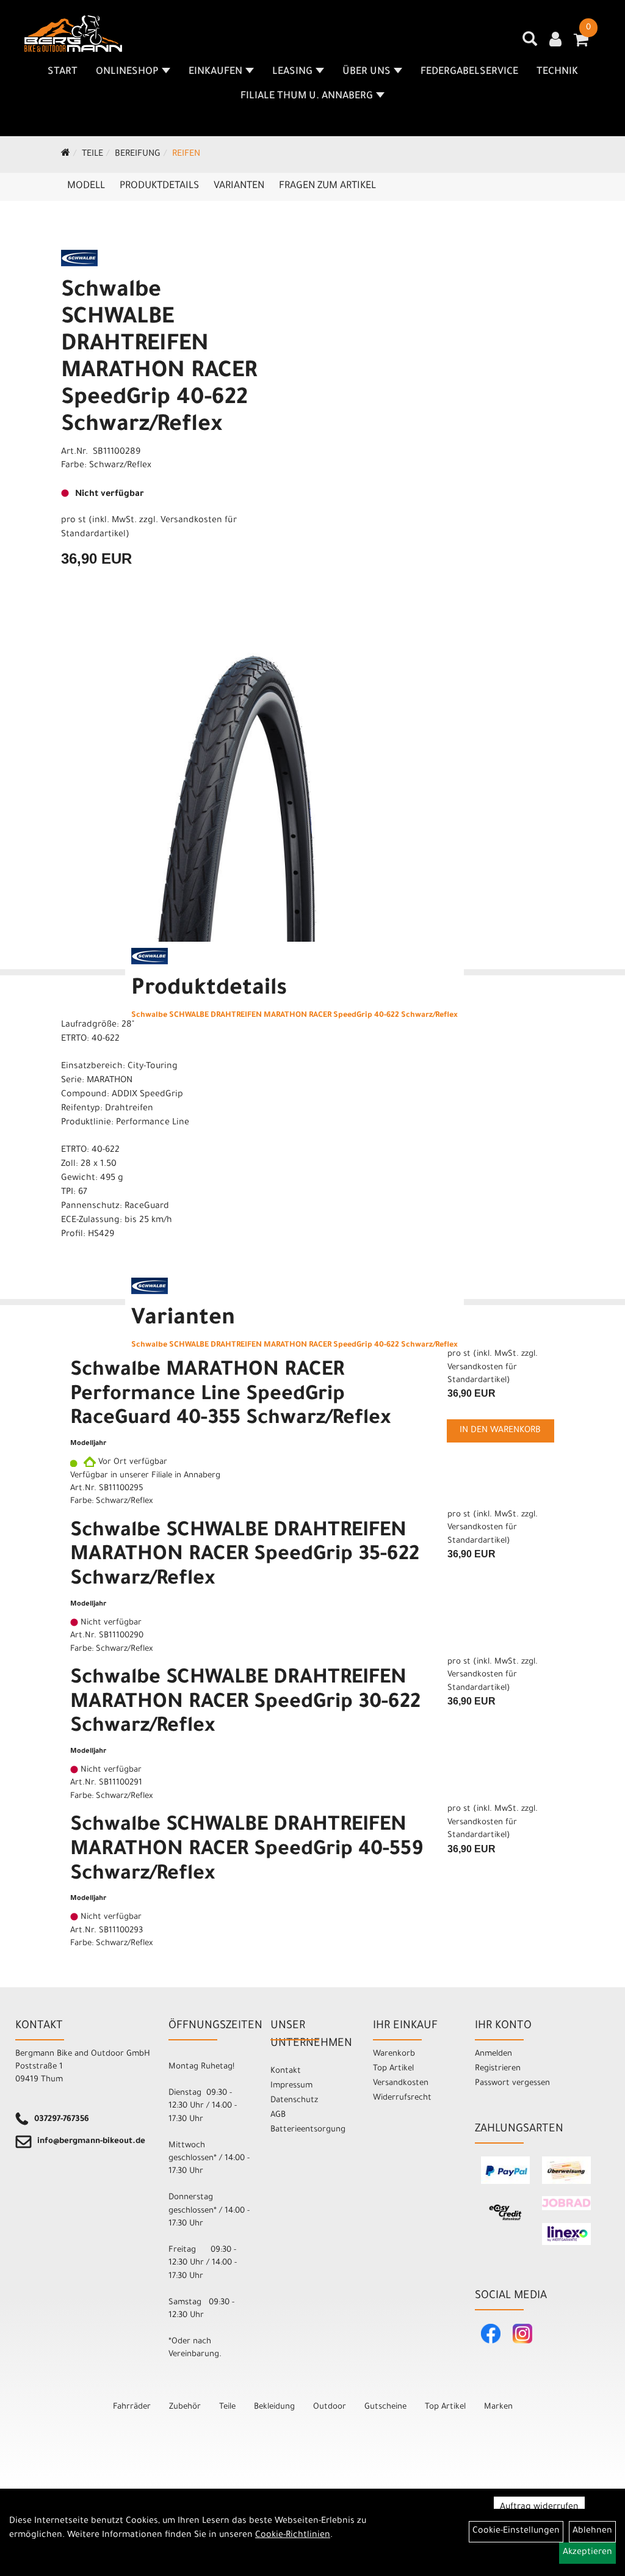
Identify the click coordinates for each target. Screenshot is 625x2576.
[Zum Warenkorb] (581, 44)
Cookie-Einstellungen (516, 2531)
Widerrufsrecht (402, 2098)
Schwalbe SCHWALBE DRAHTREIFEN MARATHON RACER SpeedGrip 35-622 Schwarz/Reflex (245, 1556)
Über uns (367, 72)
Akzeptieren (587, 2553)
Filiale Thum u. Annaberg (307, 96)
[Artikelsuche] (530, 43)
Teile (92, 155)
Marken (498, 2407)
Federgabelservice (469, 72)
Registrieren (498, 2069)
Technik (557, 72)
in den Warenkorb (500, 1431)
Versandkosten (401, 2083)
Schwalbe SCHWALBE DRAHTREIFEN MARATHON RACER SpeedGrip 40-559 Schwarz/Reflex (247, 1851)
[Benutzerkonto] (555, 41)
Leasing (292, 72)
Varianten (239, 186)
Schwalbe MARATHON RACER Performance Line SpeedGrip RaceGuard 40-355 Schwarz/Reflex (230, 1396)
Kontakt (286, 2071)
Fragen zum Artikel (327, 186)
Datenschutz (294, 2101)
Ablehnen (592, 2531)
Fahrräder (132, 2407)
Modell (86, 186)
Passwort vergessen (512, 2083)
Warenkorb (394, 2054)
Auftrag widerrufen (539, 2508)
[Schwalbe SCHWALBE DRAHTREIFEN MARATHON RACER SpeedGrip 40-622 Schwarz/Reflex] (250, 786)
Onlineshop (127, 72)
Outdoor (330, 2407)
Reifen (186, 155)
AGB (278, 2115)
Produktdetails (159, 186)
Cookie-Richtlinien (293, 2536)
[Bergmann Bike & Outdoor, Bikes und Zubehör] (73, 34)
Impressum (291, 2086)
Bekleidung (274, 2407)
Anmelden (493, 2054)
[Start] (66, 155)
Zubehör (185, 2407)
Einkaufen (215, 72)
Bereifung (138, 155)
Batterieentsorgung (308, 2130)
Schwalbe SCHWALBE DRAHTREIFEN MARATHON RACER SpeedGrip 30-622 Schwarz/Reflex (245, 1704)
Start (63, 72)
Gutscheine (385, 2407)
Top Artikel (393, 2069)
